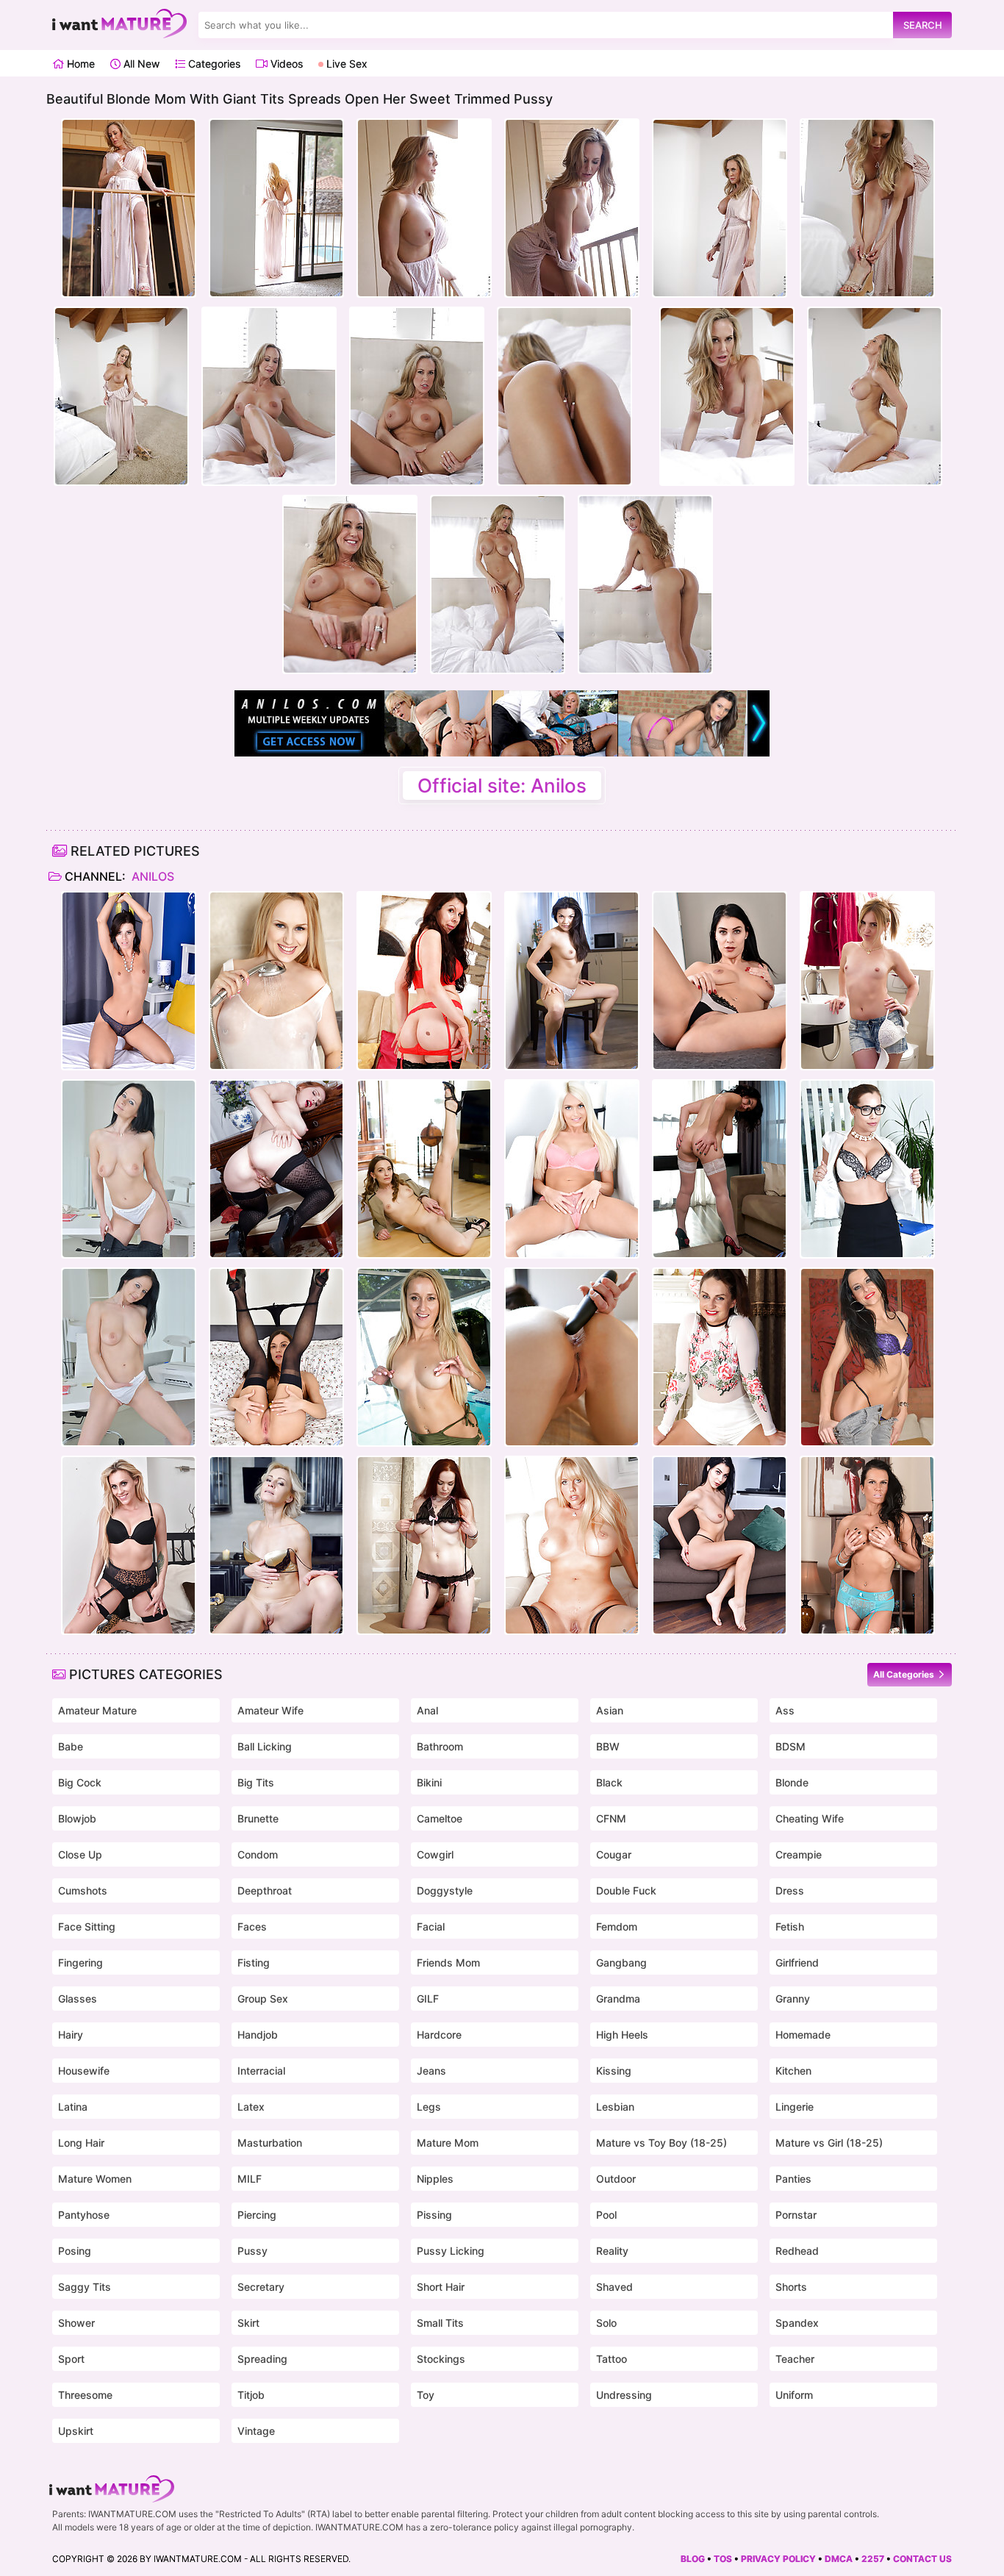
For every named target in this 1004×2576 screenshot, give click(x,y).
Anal (427, 1710)
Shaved (614, 2287)
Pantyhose (84, 2215)
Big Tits (256, 1782)
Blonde (792, 1782)
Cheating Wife (810, 1818)
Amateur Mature (97, 1710)
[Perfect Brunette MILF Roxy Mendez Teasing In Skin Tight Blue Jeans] (720, 1545)
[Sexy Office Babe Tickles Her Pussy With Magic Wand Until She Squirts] (867, 1169)
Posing (75, 2251)
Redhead (797, 2251)
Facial (431, 1926)
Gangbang (621, 1963)
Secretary (261, 2287)
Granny (793, 1999)
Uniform (794, 2395)
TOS (723, 2559)
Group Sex (263, 1999)
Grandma (618, 1999)
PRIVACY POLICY (778, 2559)
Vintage (256, 2431)
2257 (873, 2559)
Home (79, 64)
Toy (426, 2395)
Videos (285, 64)
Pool (606, 2215)
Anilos (151, 876)
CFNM (611, 1818)
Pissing (434, 2215)
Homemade (803, 2035)
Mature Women (95, 2179)
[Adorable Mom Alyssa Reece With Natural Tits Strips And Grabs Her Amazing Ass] (276, 1357)
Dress (790, 1890)
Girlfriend (797, 1963)
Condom (258, 1854)
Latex (251, 2107)
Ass (785, 1710)
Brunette (258, 1818)
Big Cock (80, 1782)
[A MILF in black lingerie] (129, 1545)
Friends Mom (448, 1963)
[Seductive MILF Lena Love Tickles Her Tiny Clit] (572, 1169)
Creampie (799, 1854)
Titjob (251, 2395)
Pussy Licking (451, 2251)
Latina (73, 2107)
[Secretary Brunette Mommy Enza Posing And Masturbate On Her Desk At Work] (129, 1169)
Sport (71, 2359)
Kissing (614, 2071)
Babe (71, 1746)
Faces (252, 1926)
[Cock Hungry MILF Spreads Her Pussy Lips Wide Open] (572, 981)
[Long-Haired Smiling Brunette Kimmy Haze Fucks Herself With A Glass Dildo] (867, 1357)
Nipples (435, 2179)
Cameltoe (440, 1818)
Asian (610, 1710)
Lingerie (795, 2107)
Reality (612, 2251)
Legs (429, 2107)
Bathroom (440, 1746)
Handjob (258, 2035)
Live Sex (345, 64)
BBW (608, 1746)
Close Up (80, 1854)
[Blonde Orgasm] (276, 981)
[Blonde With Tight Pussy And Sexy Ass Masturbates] (867, 981)
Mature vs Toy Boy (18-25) (661, 2143)
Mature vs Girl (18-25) (829, 2143)
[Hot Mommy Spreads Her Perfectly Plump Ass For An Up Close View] (867, 1545)
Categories (213, 64)
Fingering (80, 1963)
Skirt (248, 2323)
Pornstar (796, 2215)
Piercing (257, 2215)
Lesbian (615, 2107)
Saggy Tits (85, 2287)
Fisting (254, 1963)
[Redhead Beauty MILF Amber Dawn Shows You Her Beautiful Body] (276, 1169)
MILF (250, 2179)
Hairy (71, 2035)
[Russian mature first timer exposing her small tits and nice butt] (424, 1169)
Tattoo (612, 2359)
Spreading (262, 2359)
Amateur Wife (270, 1710)
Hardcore (439, 2035)
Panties (793, 2179)
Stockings (441, 2359)
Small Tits (440, 2323)
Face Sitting (87, 1926)
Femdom (617, 1926)
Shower (76, 2323)
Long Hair (81, 2143)
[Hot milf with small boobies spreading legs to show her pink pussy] (129, 981)
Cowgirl (435, 1854)
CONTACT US (922, 2559)
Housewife (84, 2071)
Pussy (252, 2251)
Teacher (795, 2359)
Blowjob (77, 1818)
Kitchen (793, 2071)
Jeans (431, 2071)
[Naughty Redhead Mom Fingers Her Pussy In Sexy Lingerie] (424, 1545)
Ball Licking (265, 1746)
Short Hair (441, 2287)
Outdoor (616, 2179)
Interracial (261, 2071)
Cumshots (83, 1890)
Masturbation (270, 2143)
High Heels (622, 2035)
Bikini (429, 1782)
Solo (606, 2323)
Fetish (790, 1926)
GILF (428, 1999)
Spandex (797, 2323)
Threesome (85, 2395)
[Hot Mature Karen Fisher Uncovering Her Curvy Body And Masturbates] (572, 1545)
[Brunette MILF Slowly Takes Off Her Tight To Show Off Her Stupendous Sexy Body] (720, 981)
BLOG (693, 2559)
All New (140, 64)
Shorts (791, 2287)
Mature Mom (448, 2143)
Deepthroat (265, 1890)
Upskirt (76, 2431)
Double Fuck (626, 1890)
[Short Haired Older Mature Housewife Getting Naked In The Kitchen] (276, 1545)
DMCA (839, 2559)
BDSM (790, 1746)
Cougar (614, 1854)
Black (609, 1782)
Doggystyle (445, 1890)
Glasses (78, 1999)
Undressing (624, 2395)
